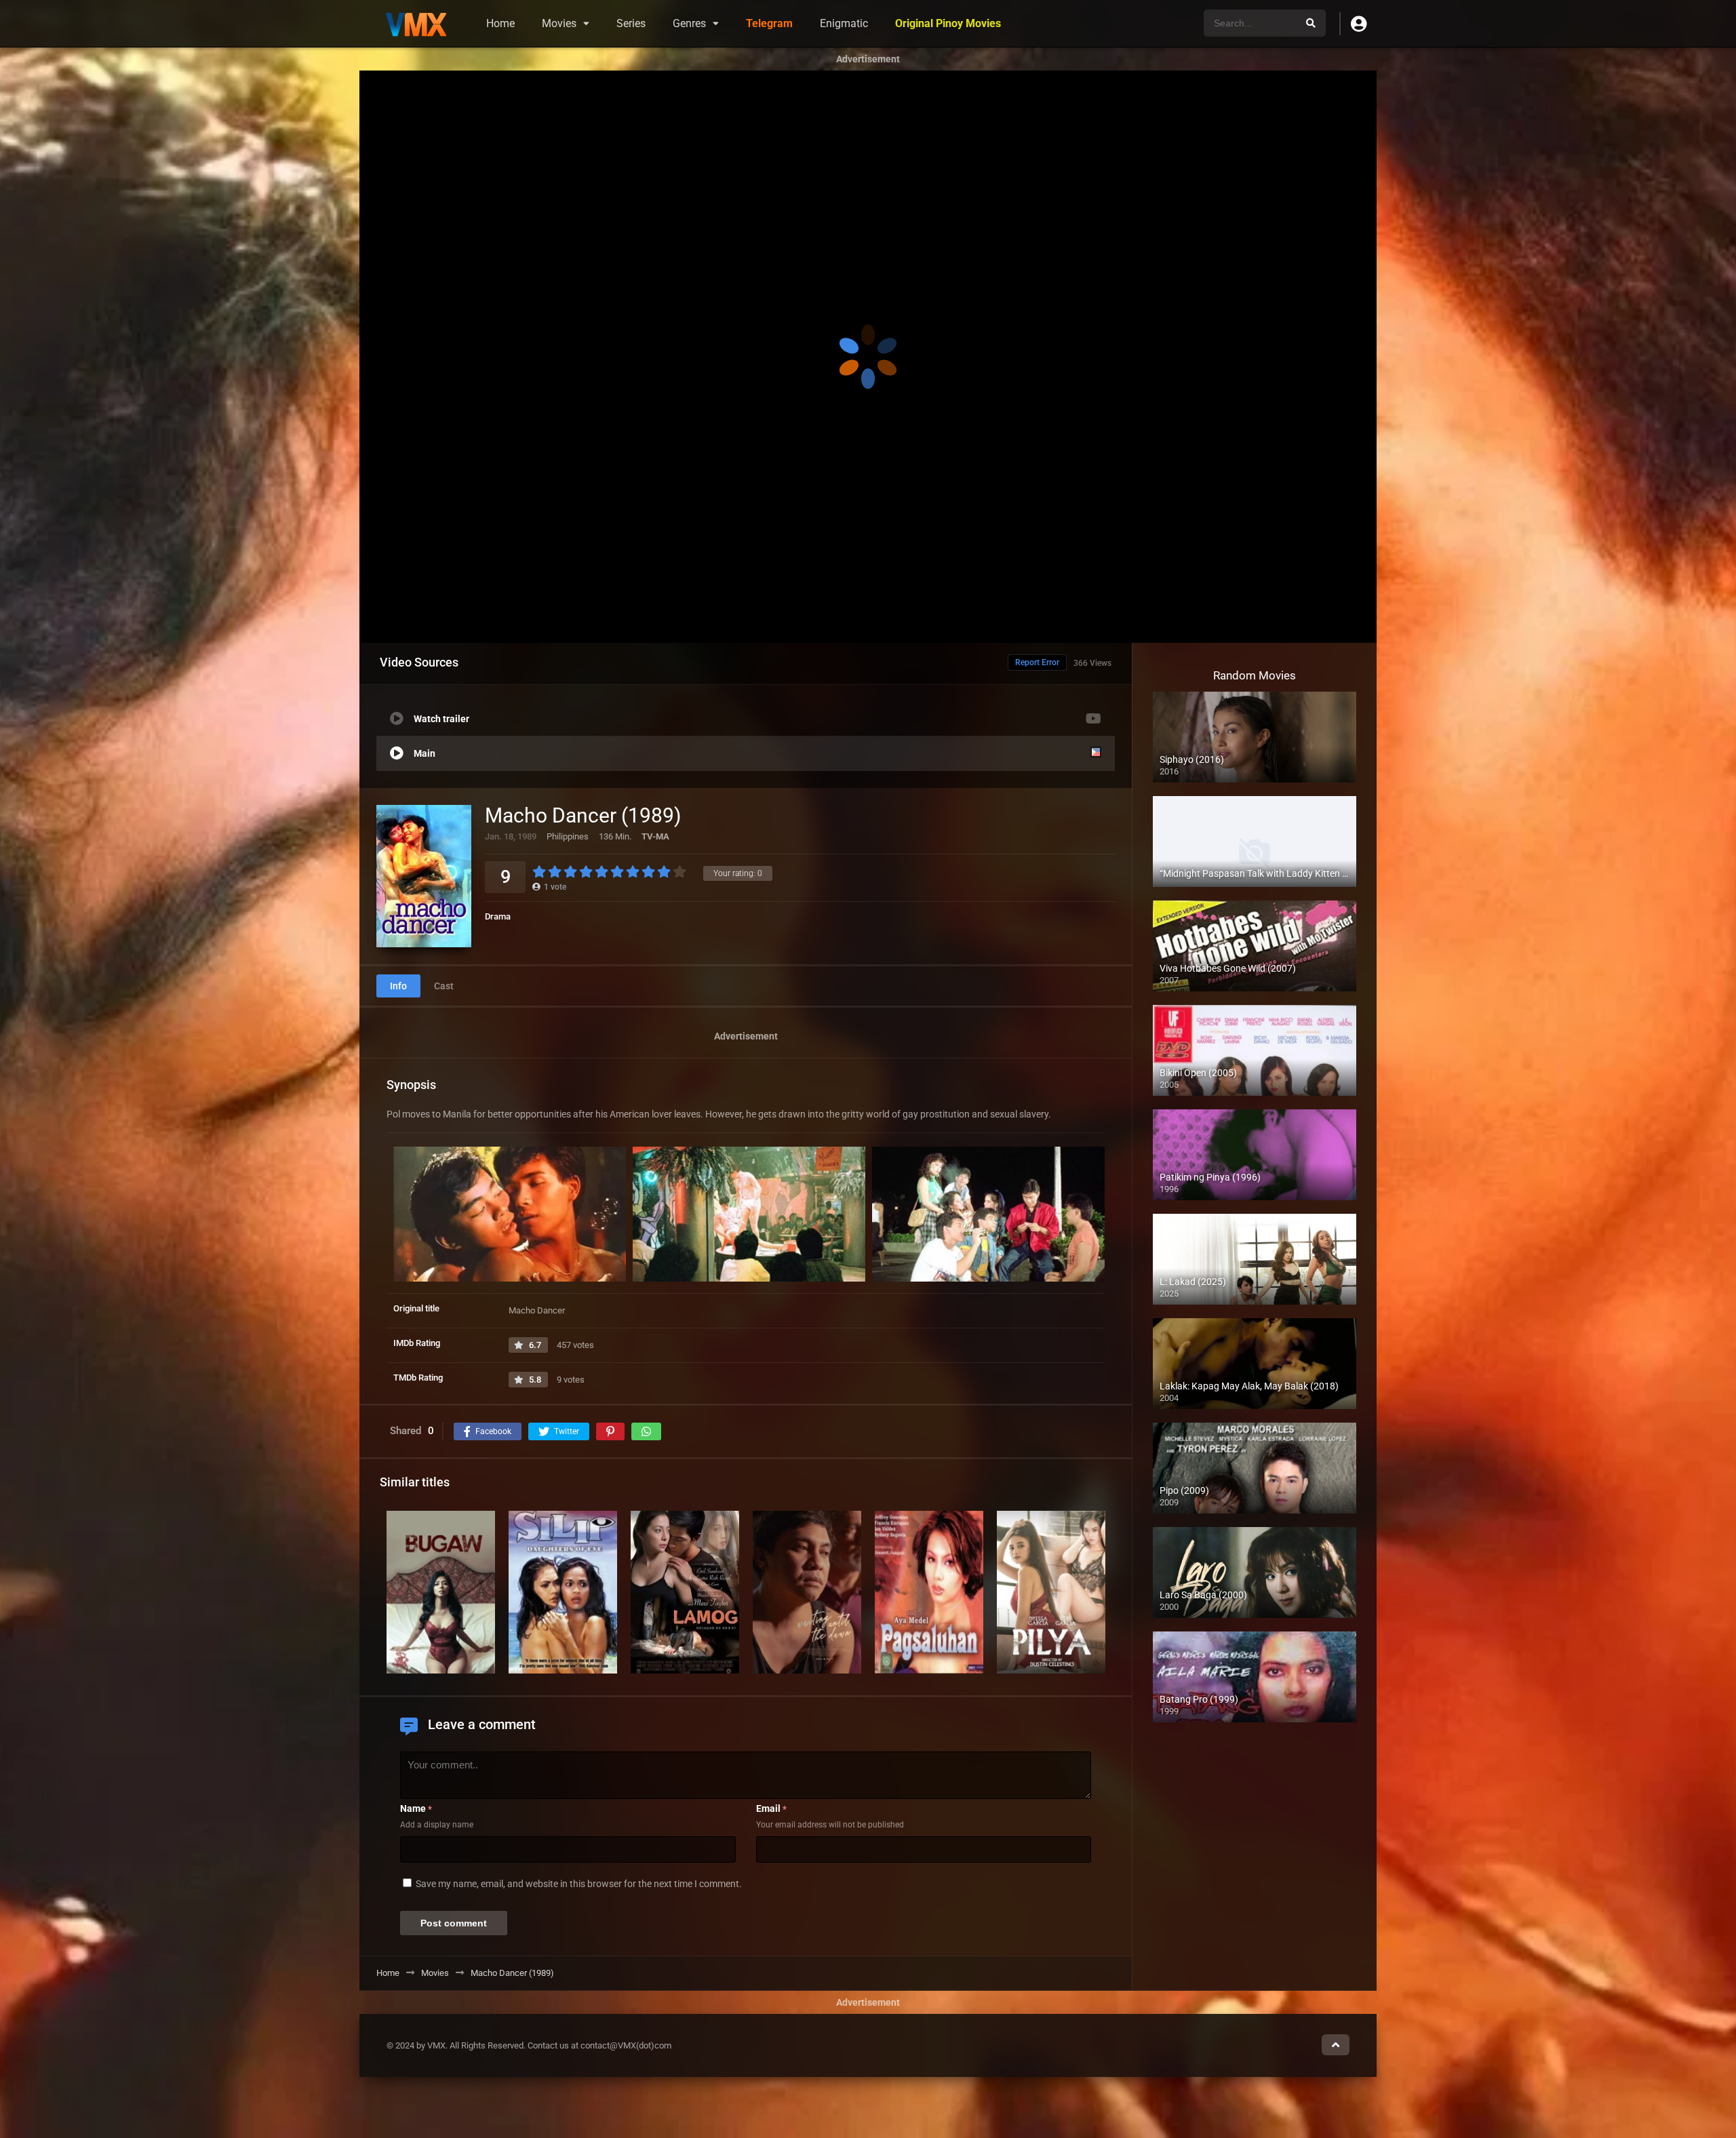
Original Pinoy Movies (948, 23)
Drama (498, 916)
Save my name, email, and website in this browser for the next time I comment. (579, 1884)
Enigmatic (844, 23)
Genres (689, 23)
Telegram (769, 23)
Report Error (1037, 662)
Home (500, 23)
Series (631, 23)
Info (398, 986)
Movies (559, 23)
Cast (444, 986)
